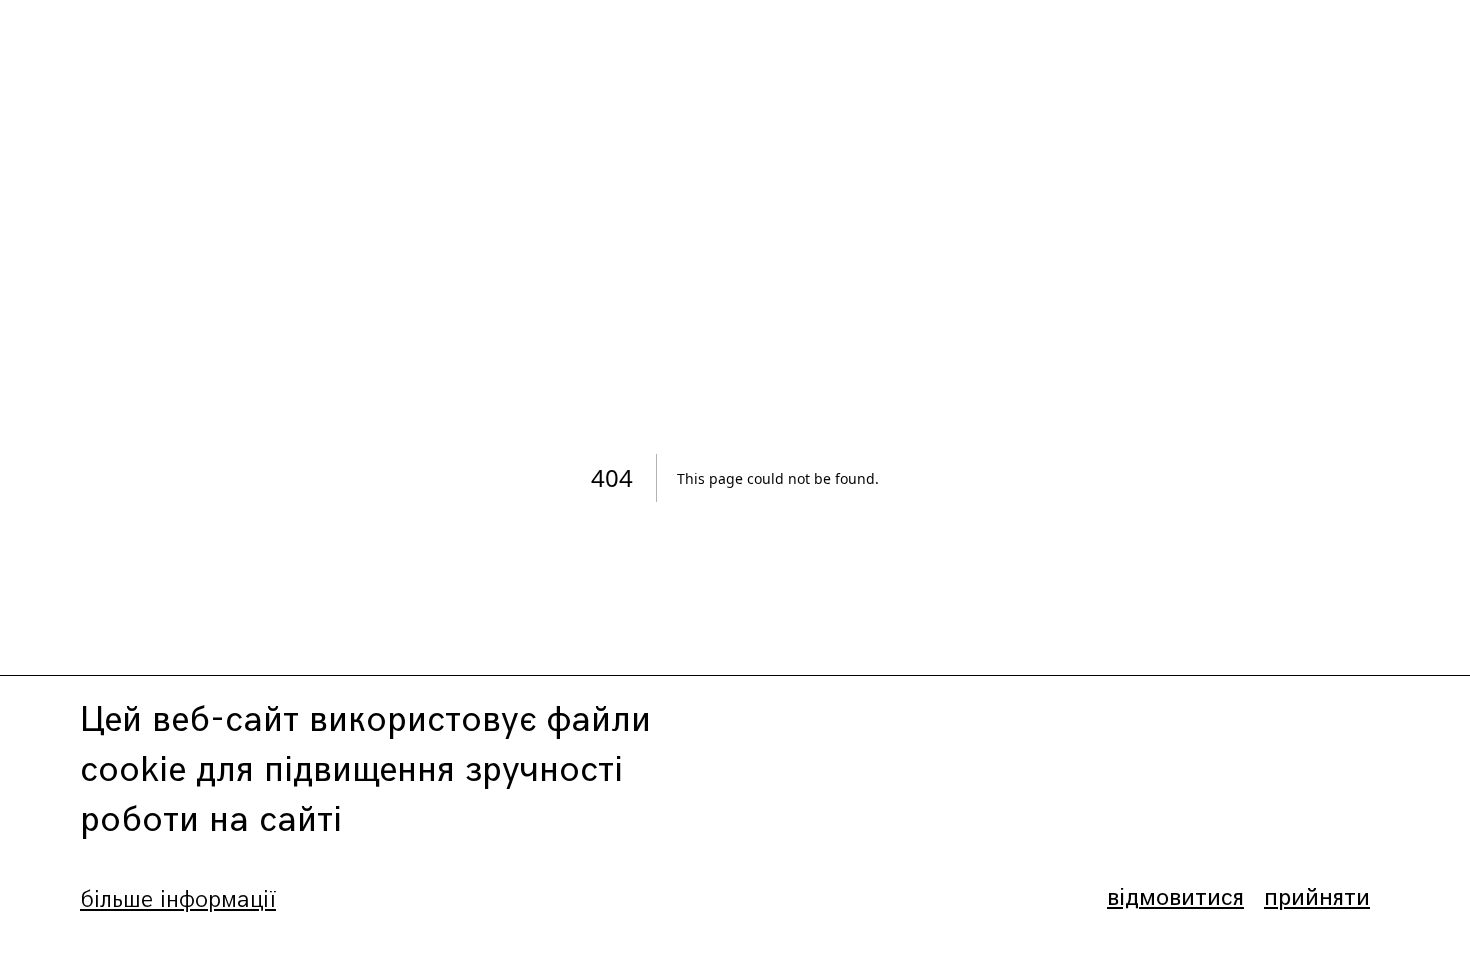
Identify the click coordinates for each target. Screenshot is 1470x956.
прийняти (1317, 897)
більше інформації (178, 899)
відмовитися (1175, 897)
